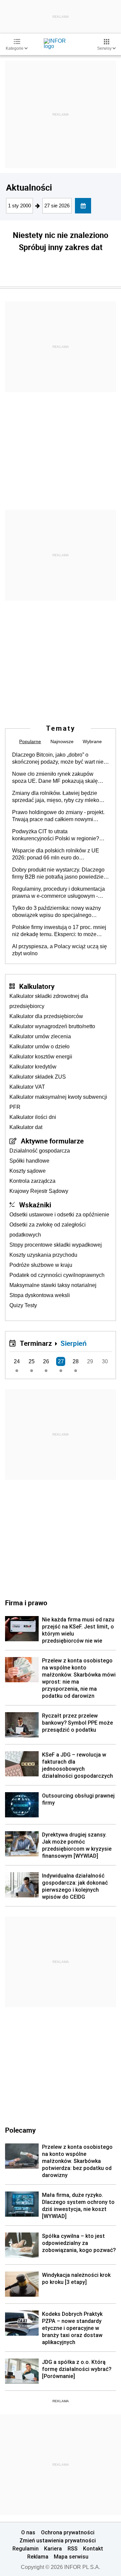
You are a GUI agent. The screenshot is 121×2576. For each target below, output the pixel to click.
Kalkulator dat (26, 1127)
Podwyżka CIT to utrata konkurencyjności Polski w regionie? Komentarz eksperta (56, 835)
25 (32, 1361)
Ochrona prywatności (68, 2532)
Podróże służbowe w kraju (41, 1265)
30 (105, 1361)
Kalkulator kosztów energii (41, 1057)
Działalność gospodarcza (40, 1151)
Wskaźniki (35, 1205)
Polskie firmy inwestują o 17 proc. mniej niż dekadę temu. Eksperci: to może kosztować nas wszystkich (59, 931)
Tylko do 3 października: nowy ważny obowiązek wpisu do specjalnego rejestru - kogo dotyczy (56, 912)
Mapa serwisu (71, 2557)
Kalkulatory (37, 986)
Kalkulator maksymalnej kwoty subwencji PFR (58, 1102)
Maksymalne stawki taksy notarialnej (53, 1285)
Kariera (53, 2548)
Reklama (38, 2557)
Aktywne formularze (52, 1141)
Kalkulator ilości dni (33, 1117)
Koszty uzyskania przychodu (43, 1255)
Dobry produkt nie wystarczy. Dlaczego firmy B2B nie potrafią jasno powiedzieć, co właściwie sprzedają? (60, 874)
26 (46, 1361)
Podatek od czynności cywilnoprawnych (57, 1275)
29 (90, 1361)
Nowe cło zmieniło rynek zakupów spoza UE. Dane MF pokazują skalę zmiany (55, 778)
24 (17, 1361)
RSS (73, 2548)
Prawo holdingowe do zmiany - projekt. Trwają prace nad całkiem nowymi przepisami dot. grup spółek (58, 816)
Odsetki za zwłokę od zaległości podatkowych (48, 1230)
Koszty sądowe (28, 1171)
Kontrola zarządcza (32, 1181)
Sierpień (74, 1343)
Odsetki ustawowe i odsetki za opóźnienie (59, 1215)
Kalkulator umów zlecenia (40, 1036)
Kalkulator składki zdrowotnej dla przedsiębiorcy (49, 1001)
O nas (28, 2532)
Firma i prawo (26, 1603)
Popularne (30, 741)
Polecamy (20, 2130)
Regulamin (26, 2548)
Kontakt (93, 2548)
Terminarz (36, 1343)
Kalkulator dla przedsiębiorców (46, 1016)
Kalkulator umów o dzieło (39, 1046)
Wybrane (92, 741)
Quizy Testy (23, 1305)
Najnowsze (62, 741)
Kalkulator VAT (27, 1087)
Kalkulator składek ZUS (38, 1077)
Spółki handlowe (29, 1161)
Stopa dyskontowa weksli (40, 1295)
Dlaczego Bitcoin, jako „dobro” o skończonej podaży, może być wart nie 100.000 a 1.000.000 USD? (58, 759)
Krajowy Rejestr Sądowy (39, 1191)
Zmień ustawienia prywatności (58, 2540)
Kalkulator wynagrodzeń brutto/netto (52, 1026)
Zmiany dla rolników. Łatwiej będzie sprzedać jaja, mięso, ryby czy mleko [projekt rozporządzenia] (56, 797)
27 (61, 1361)
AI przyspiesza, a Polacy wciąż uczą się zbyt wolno (59, 950)
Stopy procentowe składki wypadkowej (56, 1245)
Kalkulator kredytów (33, 1067)
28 (76, 1361)
